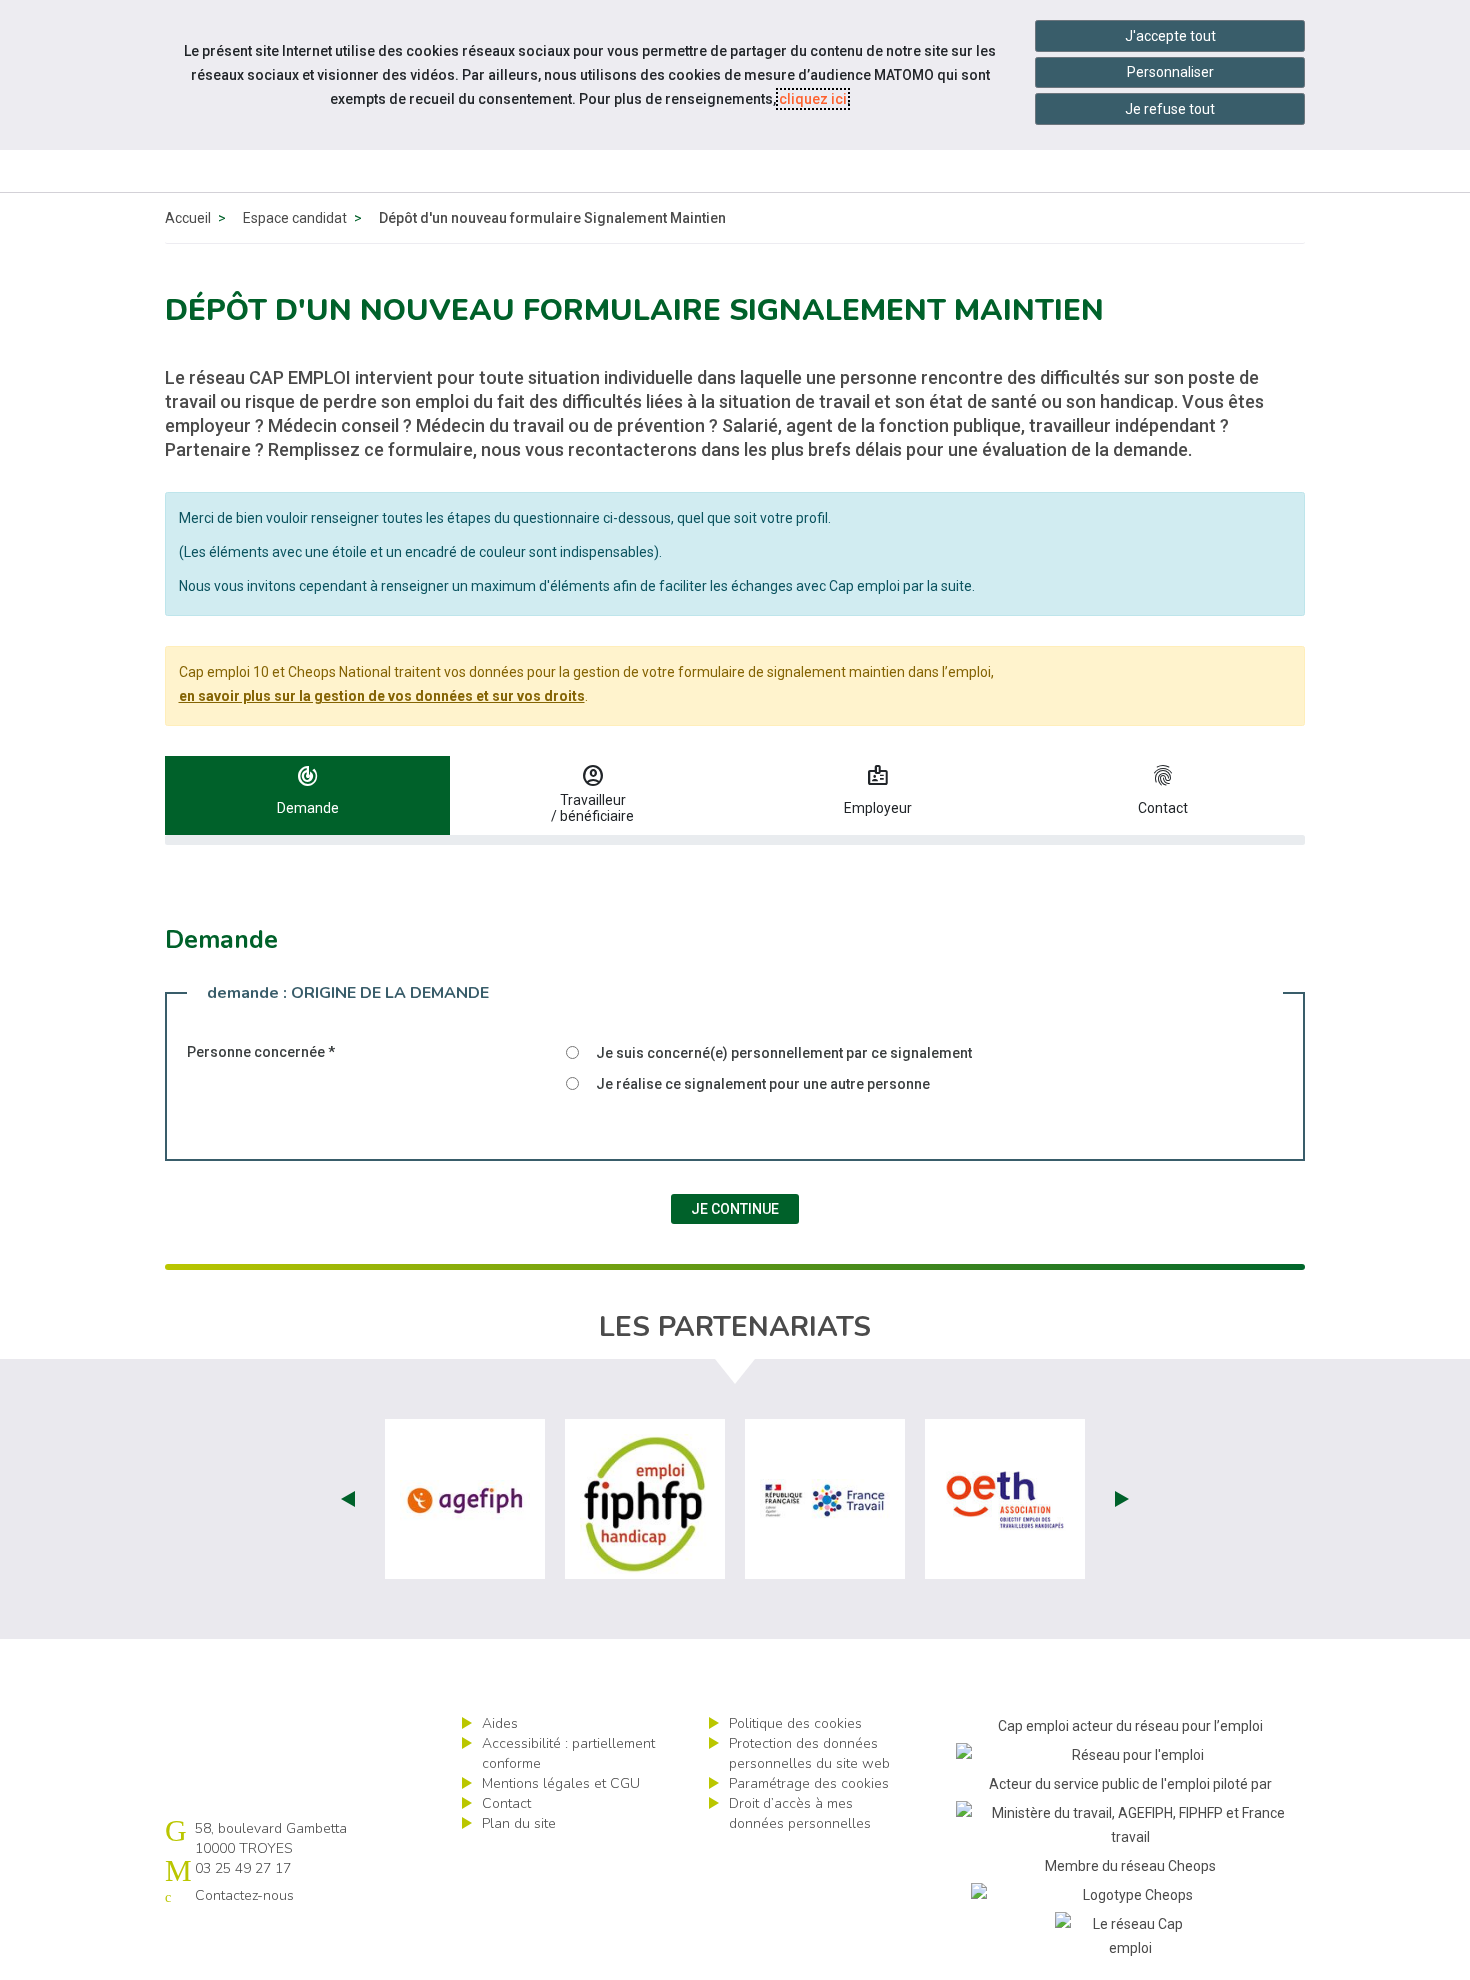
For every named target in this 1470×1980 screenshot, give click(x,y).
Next (1122, 1499)
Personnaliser (1170, 72)
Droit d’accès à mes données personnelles (800, 1813)
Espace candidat (295, 218)
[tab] (307, 795)
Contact (506, 1803)
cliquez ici (813, 99)
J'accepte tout (1170, 36)
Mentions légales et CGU (561, 1783)
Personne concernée (261, 1052)
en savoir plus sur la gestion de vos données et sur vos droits (382, 696)
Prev (348, 1499)
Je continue (735, 1209)
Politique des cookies (795, 1723)
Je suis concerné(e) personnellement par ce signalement (784, 1053)
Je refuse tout (1170, 109)
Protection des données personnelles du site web (809, 1753)
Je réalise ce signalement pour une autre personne (763, 1084)
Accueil (188, 218)
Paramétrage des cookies (809, 1783)
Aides (500, 1723)
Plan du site (519, 1823)
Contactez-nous (244, 1895)
